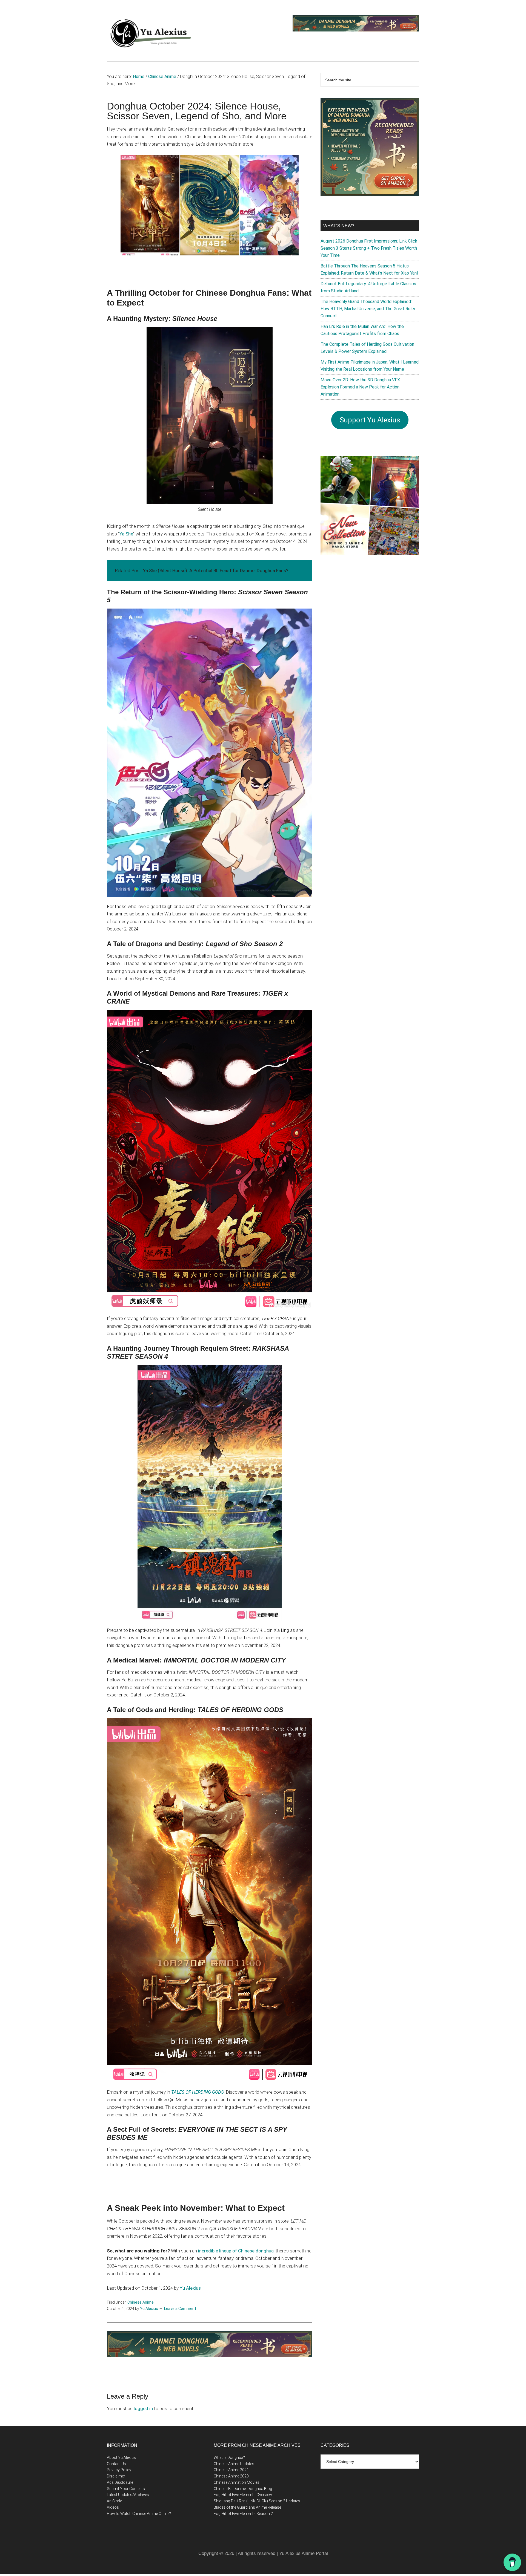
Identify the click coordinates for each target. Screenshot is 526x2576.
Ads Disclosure (120, 2482)
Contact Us (116, 2464)
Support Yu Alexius (370, 420)
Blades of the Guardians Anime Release (247, 2507)
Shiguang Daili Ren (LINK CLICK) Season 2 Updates (257, 2501)
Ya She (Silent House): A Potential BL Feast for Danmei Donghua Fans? (216, 570)
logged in (143, 2408)
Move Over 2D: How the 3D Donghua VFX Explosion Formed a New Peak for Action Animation (360, 387)
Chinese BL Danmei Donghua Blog (243, 2489)
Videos (113, 2507)
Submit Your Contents (126, 2489)
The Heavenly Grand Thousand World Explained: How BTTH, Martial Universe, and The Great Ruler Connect (368, 309)
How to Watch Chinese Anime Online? (139, 2514)
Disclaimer (116, 2476)
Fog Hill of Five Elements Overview (243, 2495)
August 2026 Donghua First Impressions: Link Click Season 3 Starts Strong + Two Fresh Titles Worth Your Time (369, 248)
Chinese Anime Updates (234, 2464)
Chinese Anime (141, 2302)
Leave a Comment (180, 2309)
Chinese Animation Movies (237, 2482)
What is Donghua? (229, 2457)
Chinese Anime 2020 (231, 2476)
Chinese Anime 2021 (231, 2470)
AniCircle (114, 2501)
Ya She (126, 534)
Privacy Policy (119, 2470)
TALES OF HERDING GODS (198, 2092)
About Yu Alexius (121, 2457)
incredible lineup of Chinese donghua (236, 2251)
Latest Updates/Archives (128, 2495)
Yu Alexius (190, 2288)
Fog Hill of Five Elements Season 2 (243, 2514)
